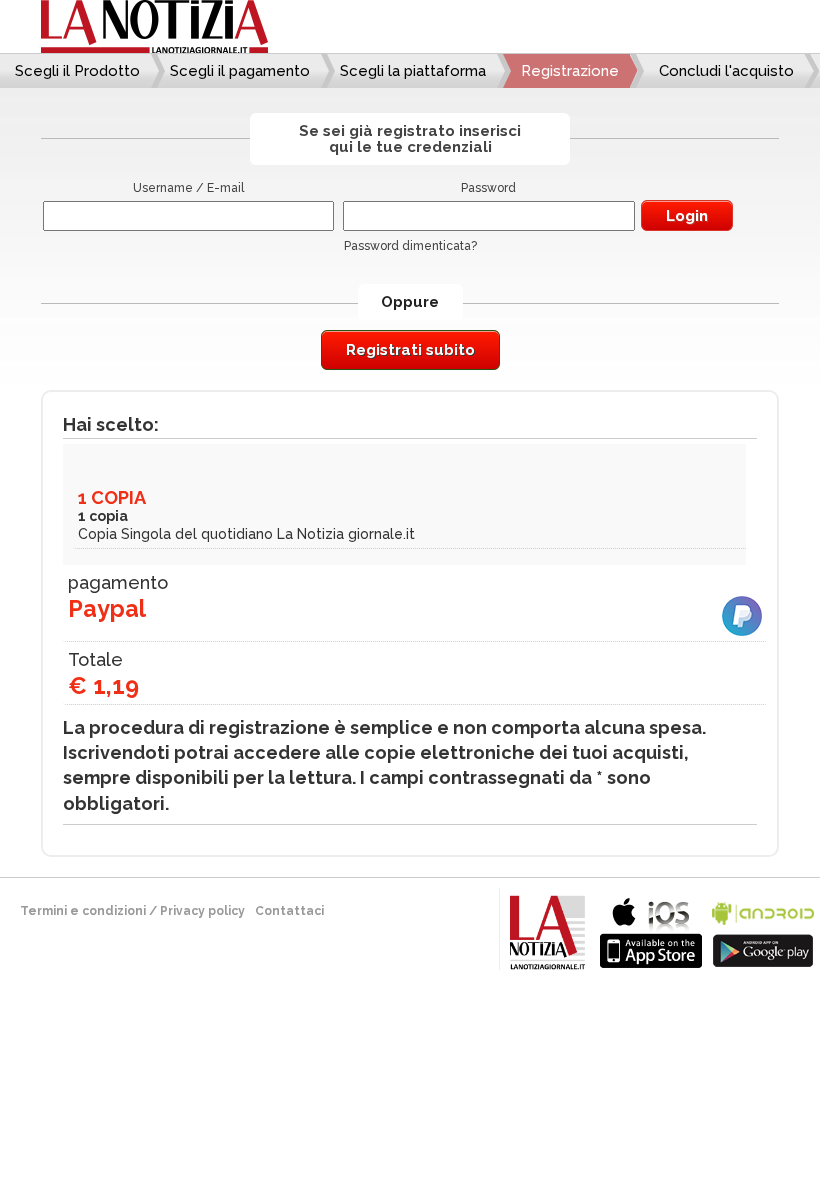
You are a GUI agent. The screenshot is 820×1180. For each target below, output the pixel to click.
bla (651, 930)
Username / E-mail (188, 188)
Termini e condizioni (83, 911)
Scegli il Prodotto (77, 71)
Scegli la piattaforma (413, 71)
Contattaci (289, 911)
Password (488, 188)
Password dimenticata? (410, 246)
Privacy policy (202, 911)
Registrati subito (410, 350)
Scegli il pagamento (240, 71)
